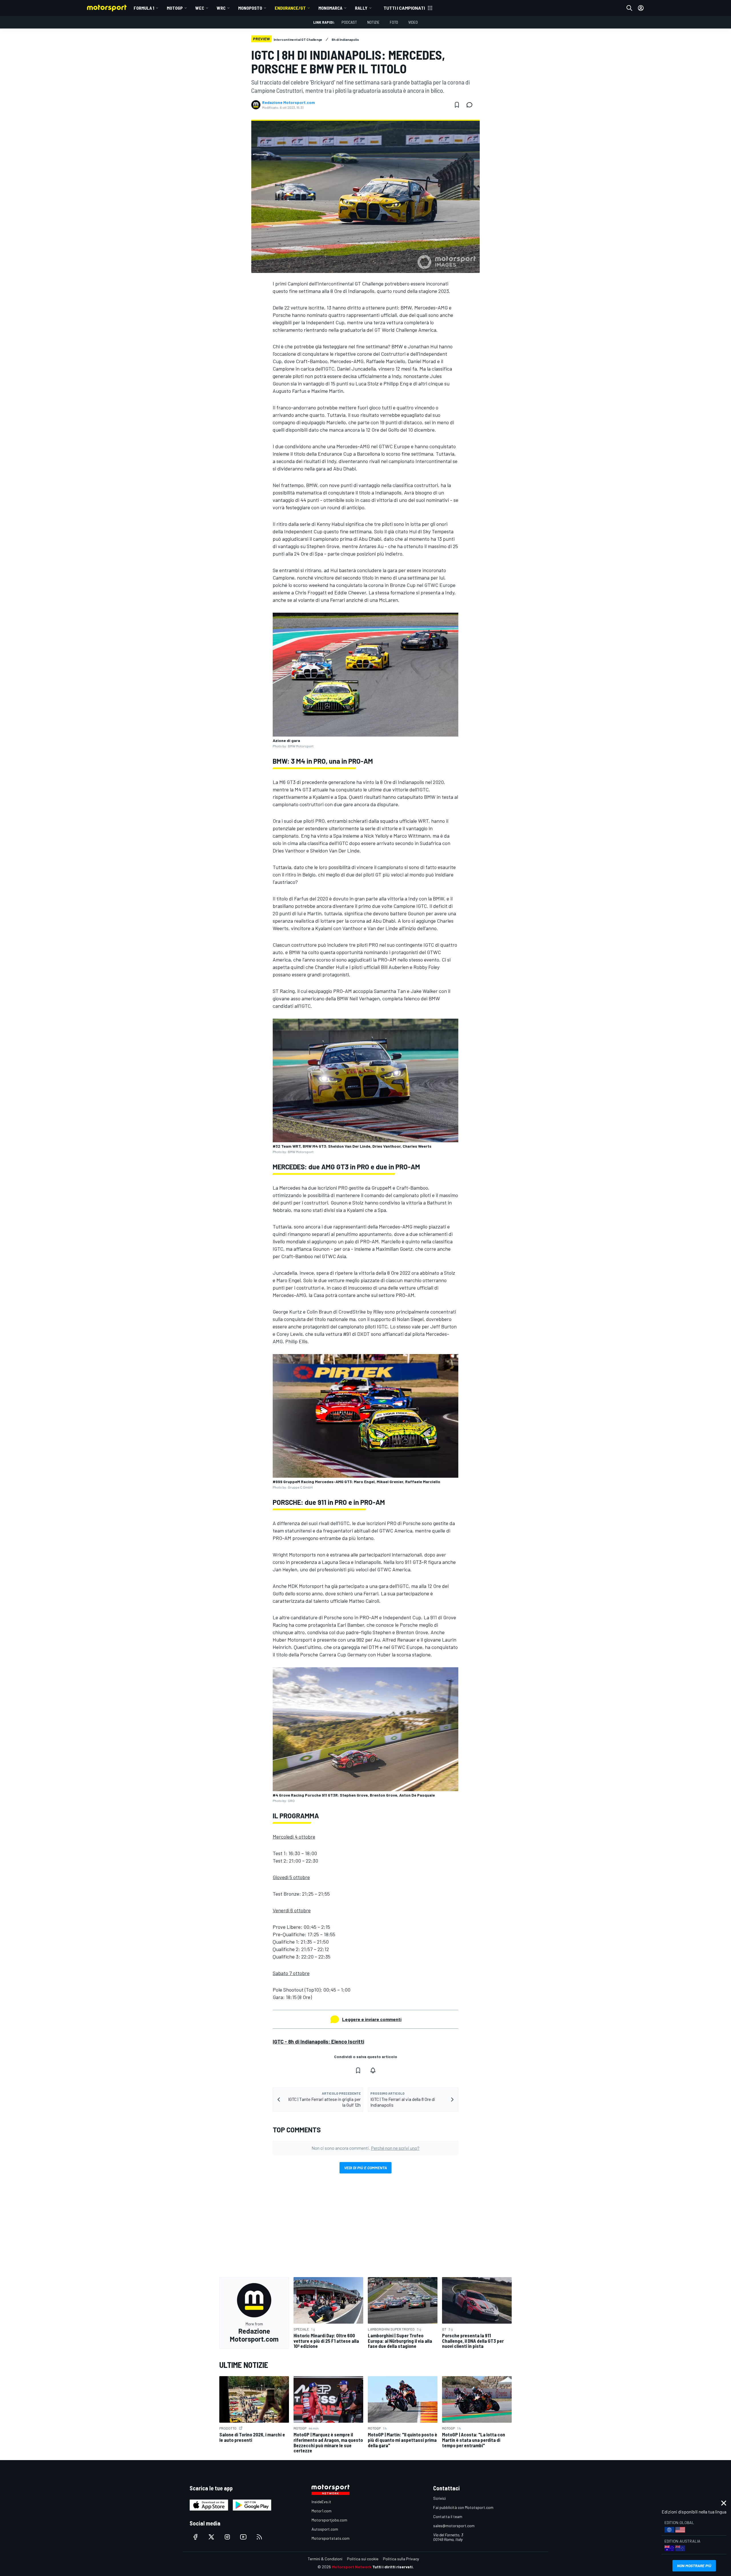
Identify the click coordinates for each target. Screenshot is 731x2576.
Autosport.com (325, 2529)
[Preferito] (457, 105)
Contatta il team (448, 2516)
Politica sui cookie (363, 2559)
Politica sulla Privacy (401, 2559)
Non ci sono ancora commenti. (365, 2148)
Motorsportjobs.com (329, 2520)
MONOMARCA (330, 8)
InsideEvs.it (321, 2502)
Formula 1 (144, 8)
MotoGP (175, 8)
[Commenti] (471, 105)
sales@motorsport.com (454, 2526)
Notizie (373, 22)
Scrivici (439, 2498)
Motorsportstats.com (331, 2538)
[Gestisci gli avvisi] (373, 2070)
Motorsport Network (352, 2567)
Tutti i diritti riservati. (393, 2567)
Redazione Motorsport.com (289, 102)
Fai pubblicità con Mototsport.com (463, 2507)
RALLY (361, 8)
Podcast (349, 22)
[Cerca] (629, 8)
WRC (221, 8)
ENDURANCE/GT (290, 8)
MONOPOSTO (250, 8)
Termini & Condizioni (325, 2559)
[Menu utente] (641, 8)
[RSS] (259, 2537)
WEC (200, 8)
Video (413, 22)
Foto (394, 22)
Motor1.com (322, 2511)
